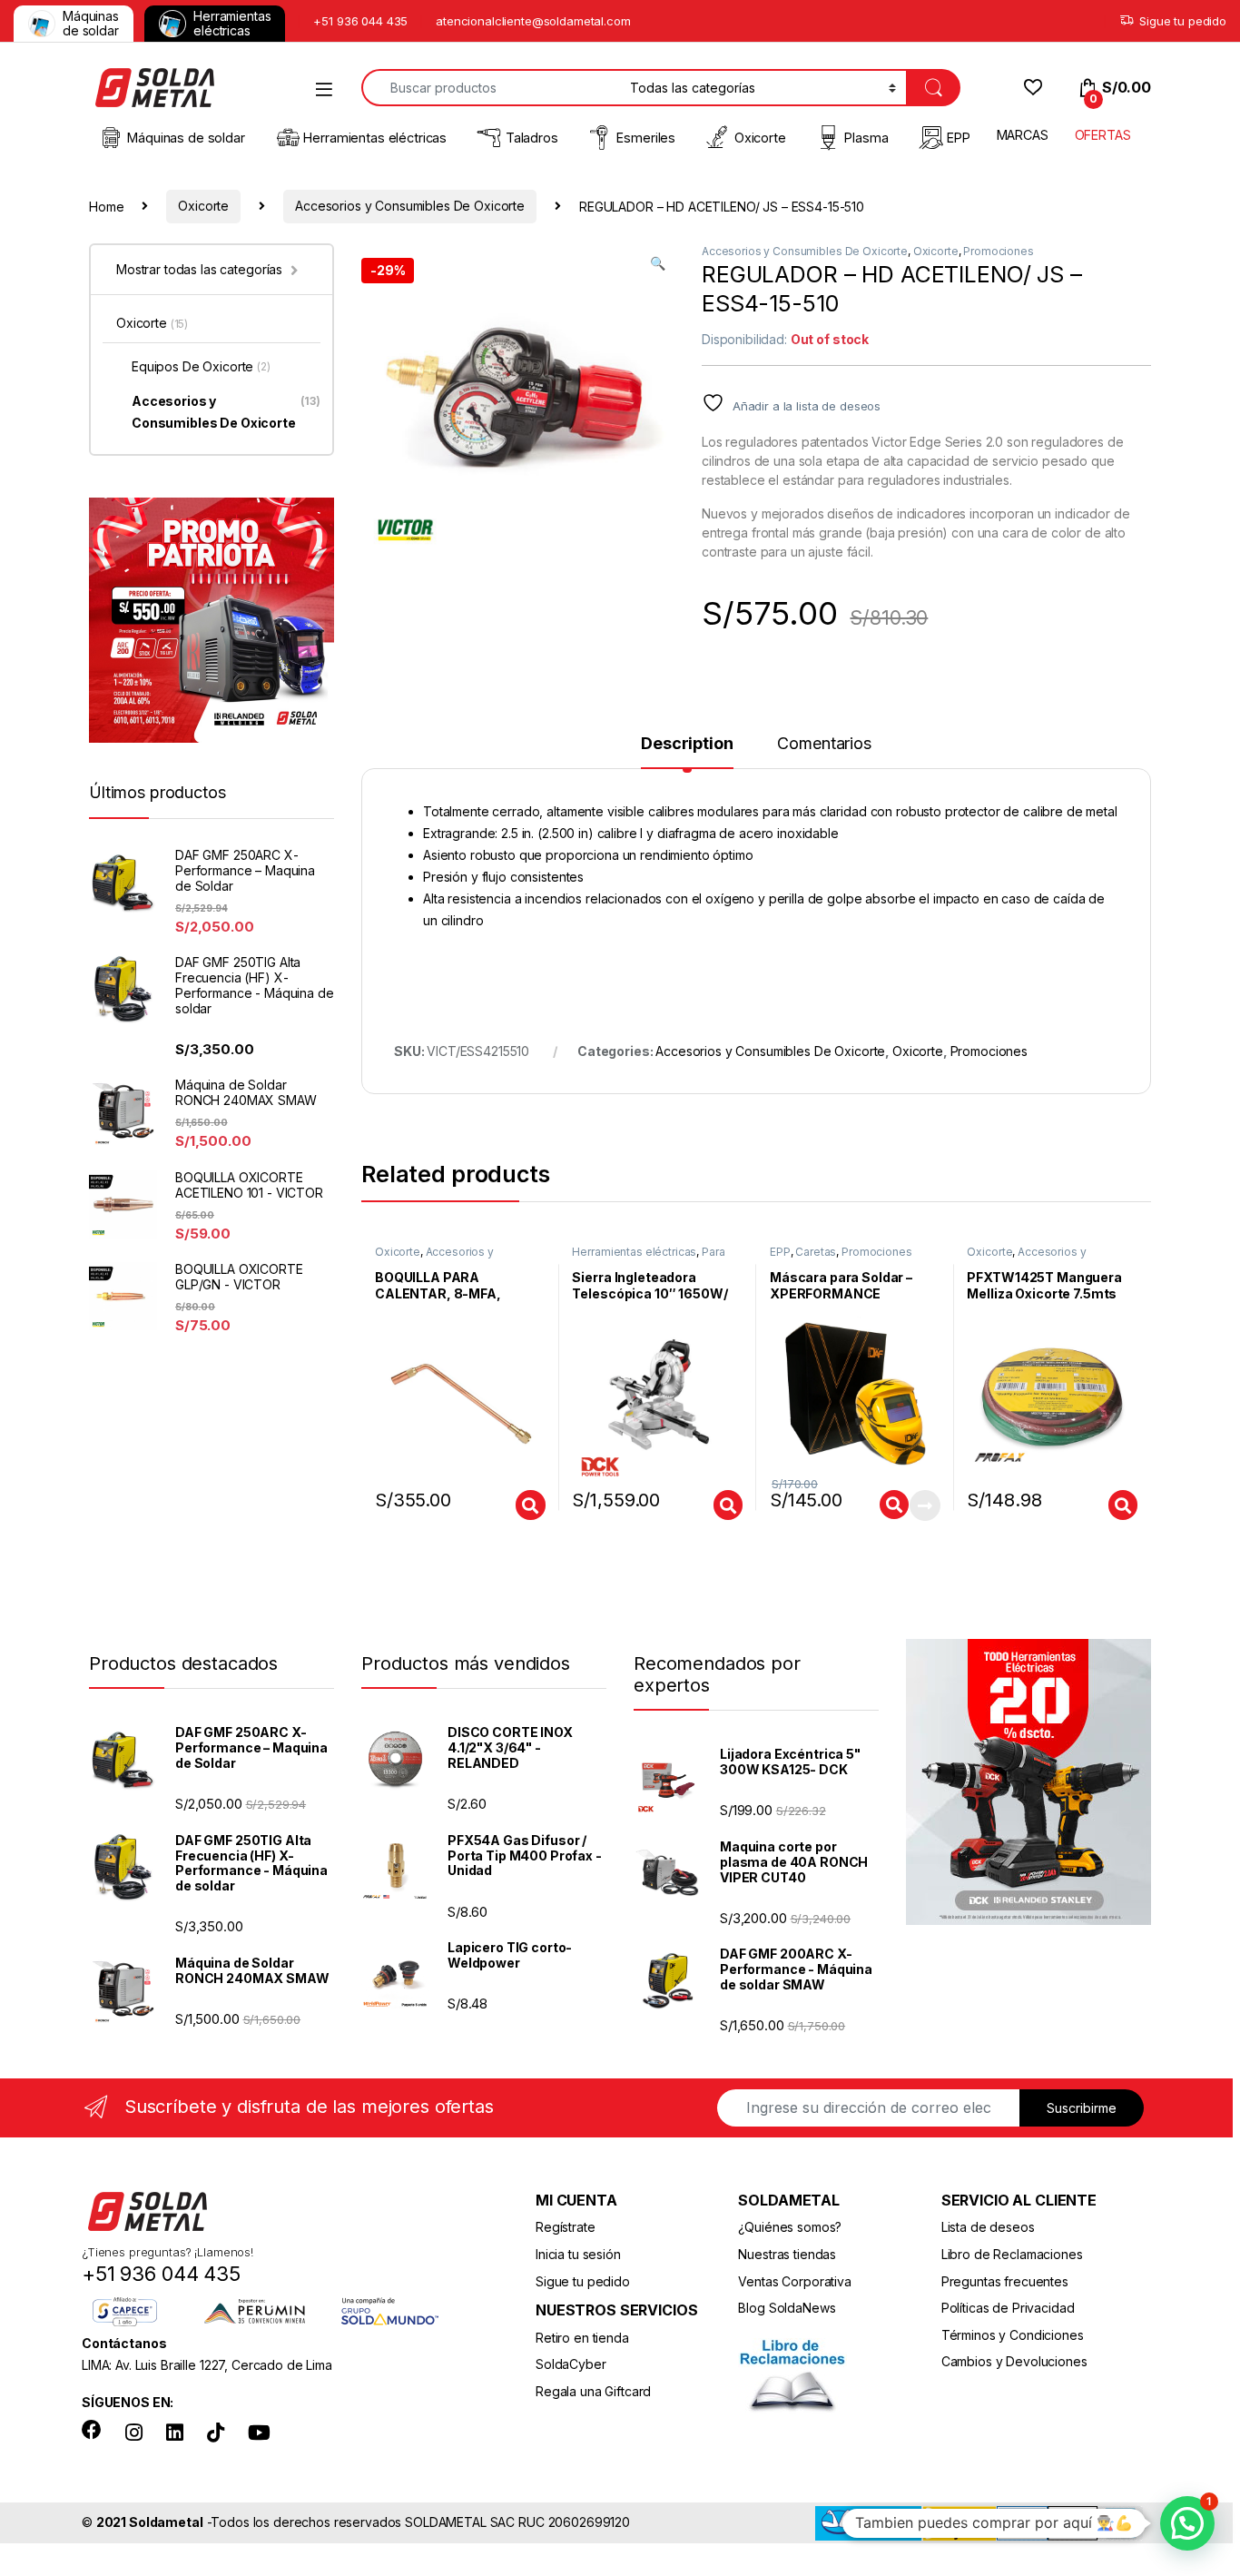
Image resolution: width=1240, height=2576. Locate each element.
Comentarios (824, 744)
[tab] (687, 752)
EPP (959, 138)
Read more (924, 1505)
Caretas (816, 1252)
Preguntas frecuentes (1005, 2281)
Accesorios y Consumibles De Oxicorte (410, 206)
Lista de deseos (988, 2227)
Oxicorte (760, 138)
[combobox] (491, 88)
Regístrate (566, 2227)
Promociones (998, 251)
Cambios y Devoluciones (1014, 2361)
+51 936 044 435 (360, 21)
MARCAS (1023, 135)
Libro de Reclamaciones (1012, 2254)
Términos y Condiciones (1013, 2335)
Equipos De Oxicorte (201, 366)
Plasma (866, 138)
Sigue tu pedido (1183, 21)
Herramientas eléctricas (232, 23)
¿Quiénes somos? (790, 2227)
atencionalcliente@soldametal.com (533, 21)
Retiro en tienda (582, 2338)
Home (106, 206)
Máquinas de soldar (91, 23)
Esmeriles (646, 138)
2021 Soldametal (150, 2522)
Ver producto (518, 1505)
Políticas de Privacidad (1008, 2308)
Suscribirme (1082, 2108)
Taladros (532, 138)
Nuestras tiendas (787, 2254)
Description (687, 744)
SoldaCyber (571, 2364)
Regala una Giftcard (593, 2391)
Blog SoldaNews (787, 2308)
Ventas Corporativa (794, 2281)
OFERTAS (1103, 135)
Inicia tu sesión (578, 2254)
